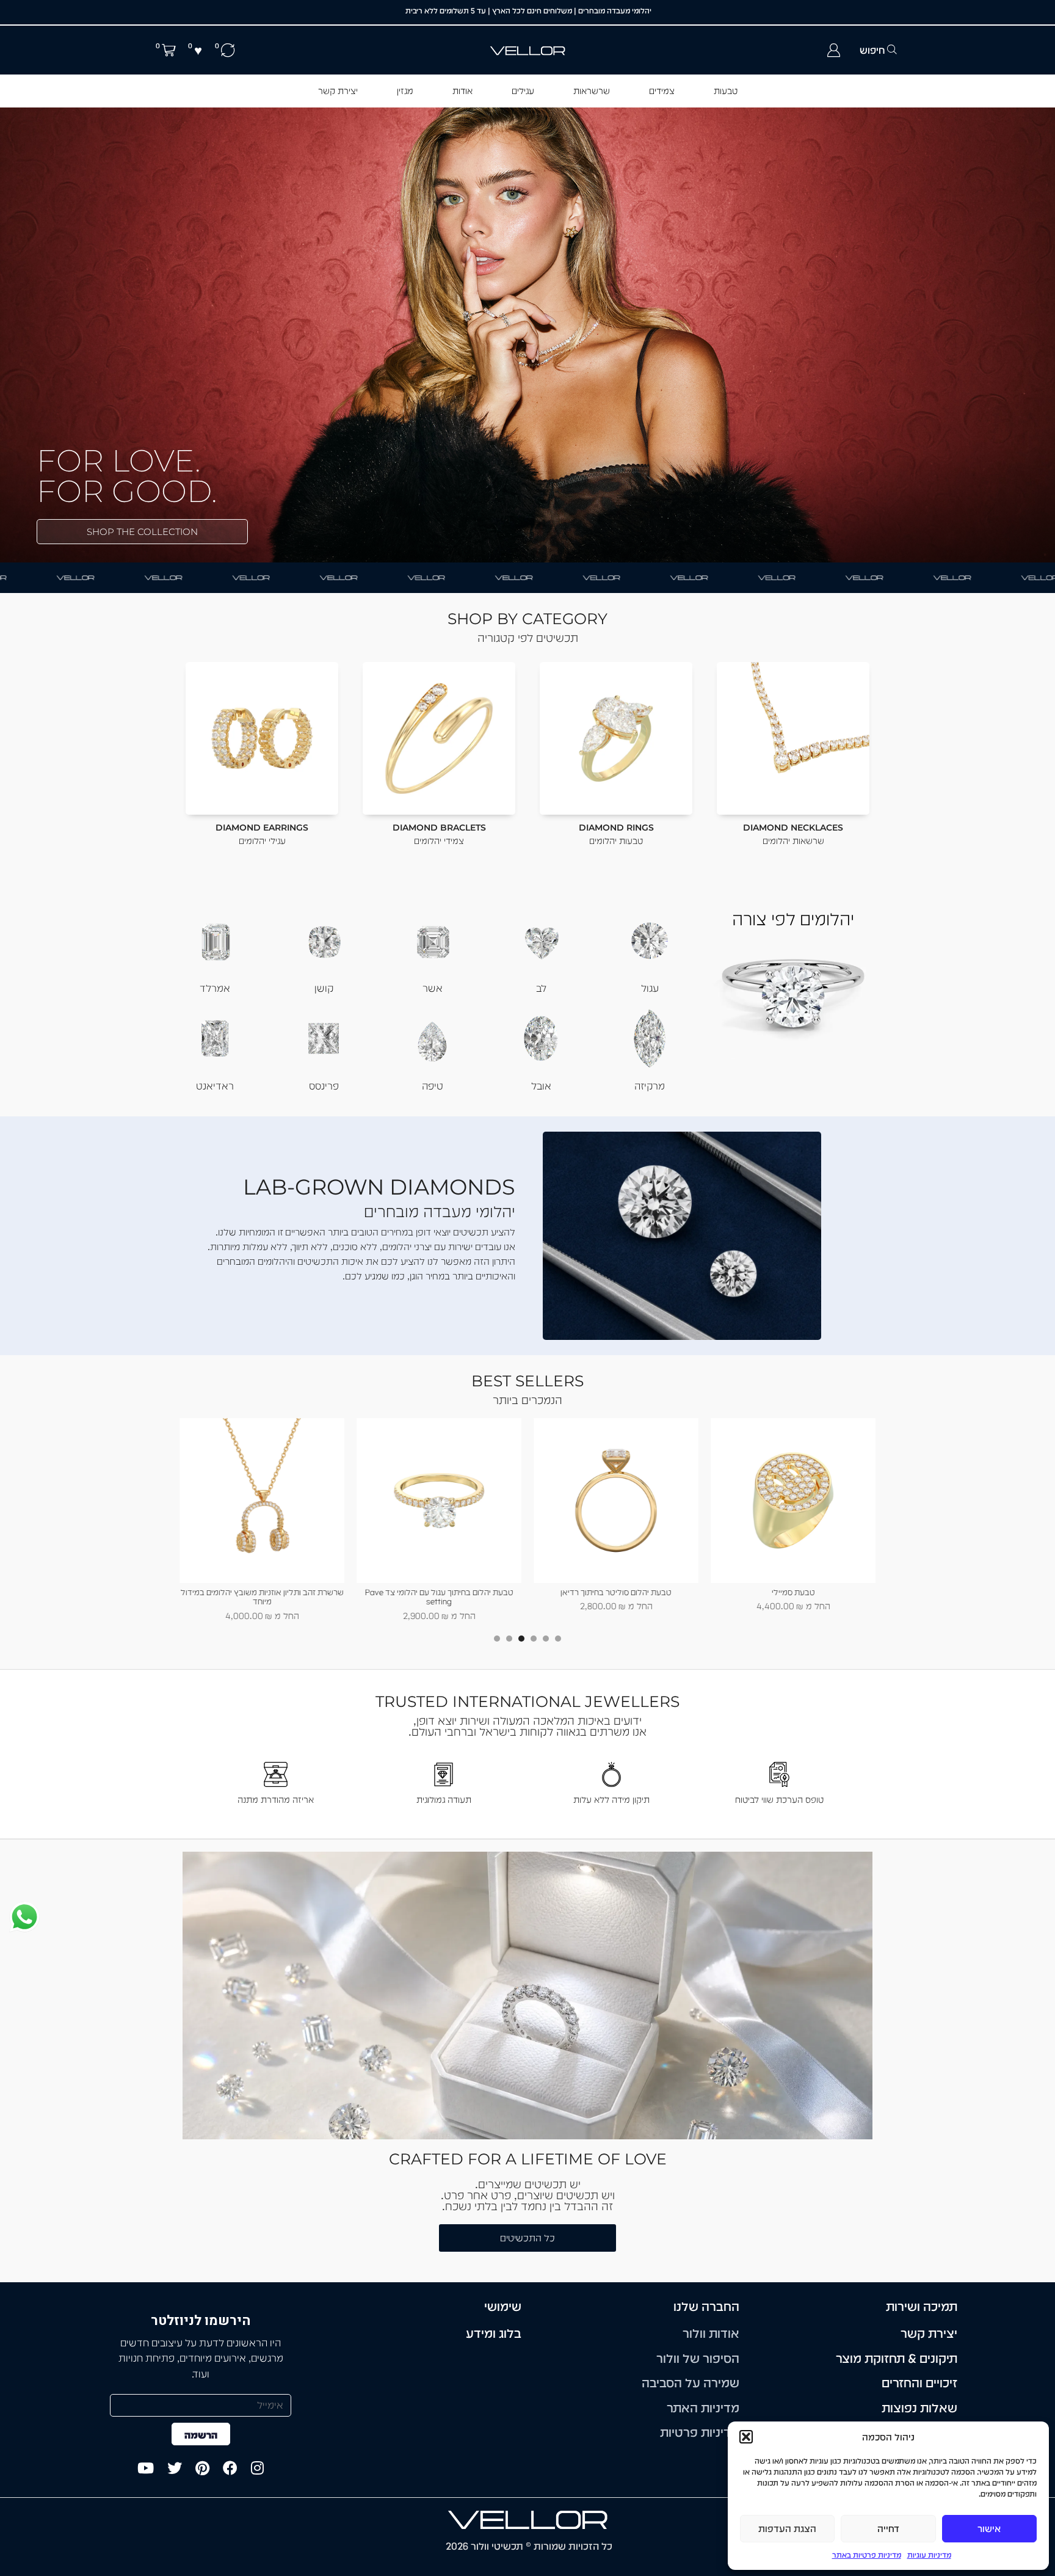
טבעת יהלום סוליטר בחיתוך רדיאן (793, 1592)
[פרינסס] (324, 1037)
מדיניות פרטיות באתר (867, 2555)
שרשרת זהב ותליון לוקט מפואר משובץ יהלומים (262, 1592)
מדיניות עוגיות (929, 2555)
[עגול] (650, 939)
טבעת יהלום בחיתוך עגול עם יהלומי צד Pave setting (616, 1597)
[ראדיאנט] (215, 1037)
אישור (989, 2529)
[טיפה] (432, 1037)
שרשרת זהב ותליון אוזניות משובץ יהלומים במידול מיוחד (439, 1597)
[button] (746, 2437)
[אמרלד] (215, 939)
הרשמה (201, 2435)
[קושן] (324, 939)
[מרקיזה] (650, 1037)
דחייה (888, 2529)
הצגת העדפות (787, 2529)
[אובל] (541, 1037)
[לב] (541, 939)
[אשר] (432, 939)
